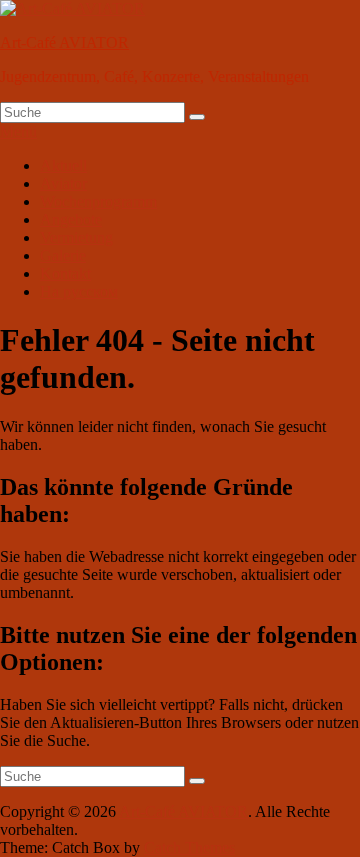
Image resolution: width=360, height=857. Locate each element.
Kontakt (65, 273)
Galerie (63, 255)
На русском (79, 291)
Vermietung (76, 237)
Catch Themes (189, 847)
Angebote (71, 219)
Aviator (63, 183)
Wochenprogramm (98, 201)
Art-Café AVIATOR (64, 42)
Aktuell (63, 165)
